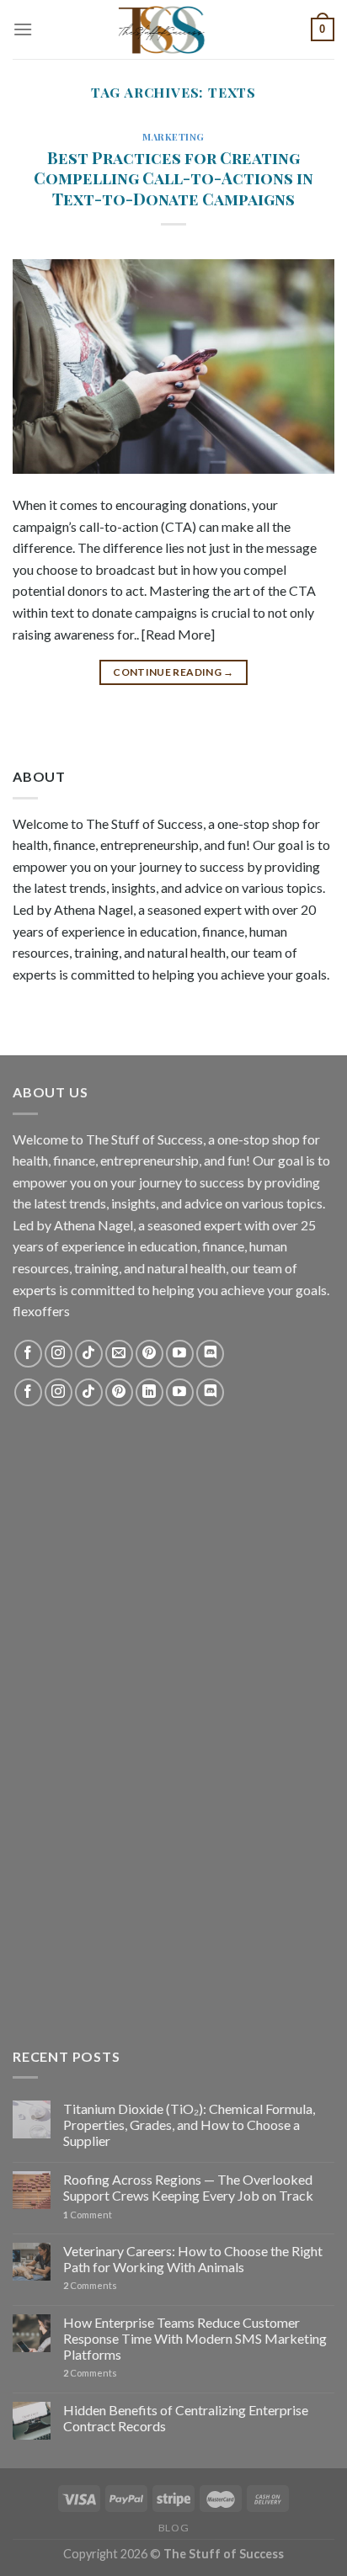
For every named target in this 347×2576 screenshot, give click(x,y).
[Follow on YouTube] (180, 1354)
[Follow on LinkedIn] (149, 1392)
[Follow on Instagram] (59, 1354)
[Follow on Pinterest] (149, 1354)
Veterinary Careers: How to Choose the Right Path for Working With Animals (193, 2259)
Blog (173, 2528)
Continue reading (173, 672)
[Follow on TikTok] (89, 1354)
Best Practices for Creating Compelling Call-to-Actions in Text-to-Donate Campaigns (173, 178)
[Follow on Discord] (210, 1354)
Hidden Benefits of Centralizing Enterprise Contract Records (186, 2418)
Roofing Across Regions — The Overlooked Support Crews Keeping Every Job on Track (188, 2187)
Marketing (173, 137)
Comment (88, 2215)
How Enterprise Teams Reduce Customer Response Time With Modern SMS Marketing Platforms (195, 2338)
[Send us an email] (119, 1354)
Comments (90, 2285)
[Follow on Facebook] (28, 1354)
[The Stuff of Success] (173, 29)
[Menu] (23, 29)
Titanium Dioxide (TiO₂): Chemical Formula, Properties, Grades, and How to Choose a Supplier (189, 2125)
